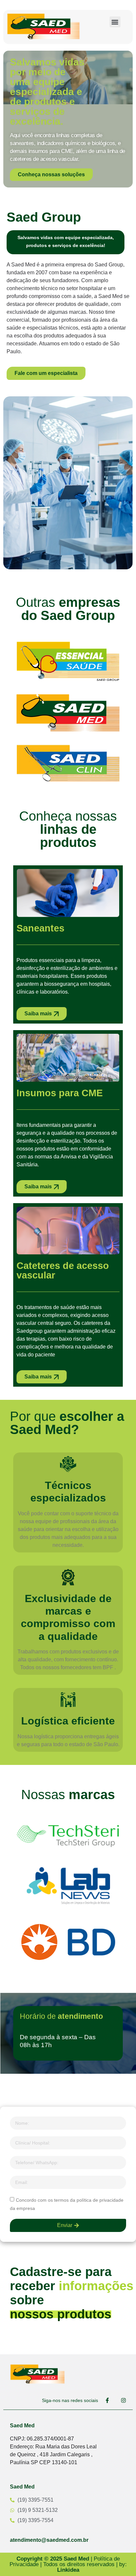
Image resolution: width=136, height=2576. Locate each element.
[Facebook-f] (107, 2400)
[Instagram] (123, 2400)
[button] (115, 22)
